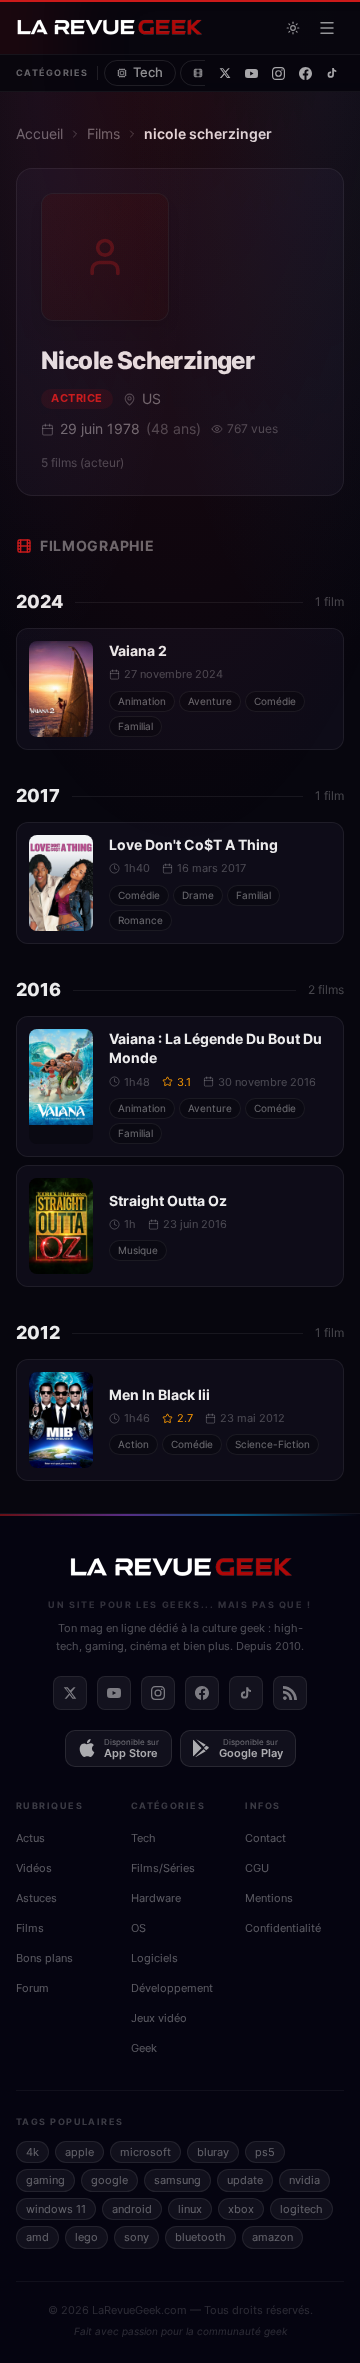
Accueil (39, 133)
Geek (144, 2048)
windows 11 (56, 2209)
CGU (257, 1868)
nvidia (304, 2180)
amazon (272, 2237)
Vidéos (34, 1868)
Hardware (156, 1898)
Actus (30, 1838)
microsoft (145, 2152)
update (245, 2180)
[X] (225, 73)
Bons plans (44, 1958)
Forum (32, 1988)
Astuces (36, 1898)
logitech (301, 2209)
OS (138, 1928)
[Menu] (327, 28)
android (132, 2209)
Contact (265, 1838)
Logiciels (154, 1958)
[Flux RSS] (290, 1693)
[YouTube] (251, 73)
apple (79, 2152)
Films (103, 133)
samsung (177, 2180)
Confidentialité (283, 1928)
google (109, 2180)
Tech (148, 72)
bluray (213, 2152)
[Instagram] (278, 73)
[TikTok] (332, 73)
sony (136, 2237)
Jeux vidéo (159, 2018)
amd (37, 2237)
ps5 (265, 2152)
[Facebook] (305, 73)
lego (86, 2237)
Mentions (269, 1898)
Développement (172, 1988)
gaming (45, 2180)
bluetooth (200, 2237)
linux (190, 2209)
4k (32, 2152)
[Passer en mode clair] (293, 28)
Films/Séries (163, 1868)
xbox (241, 2209)
